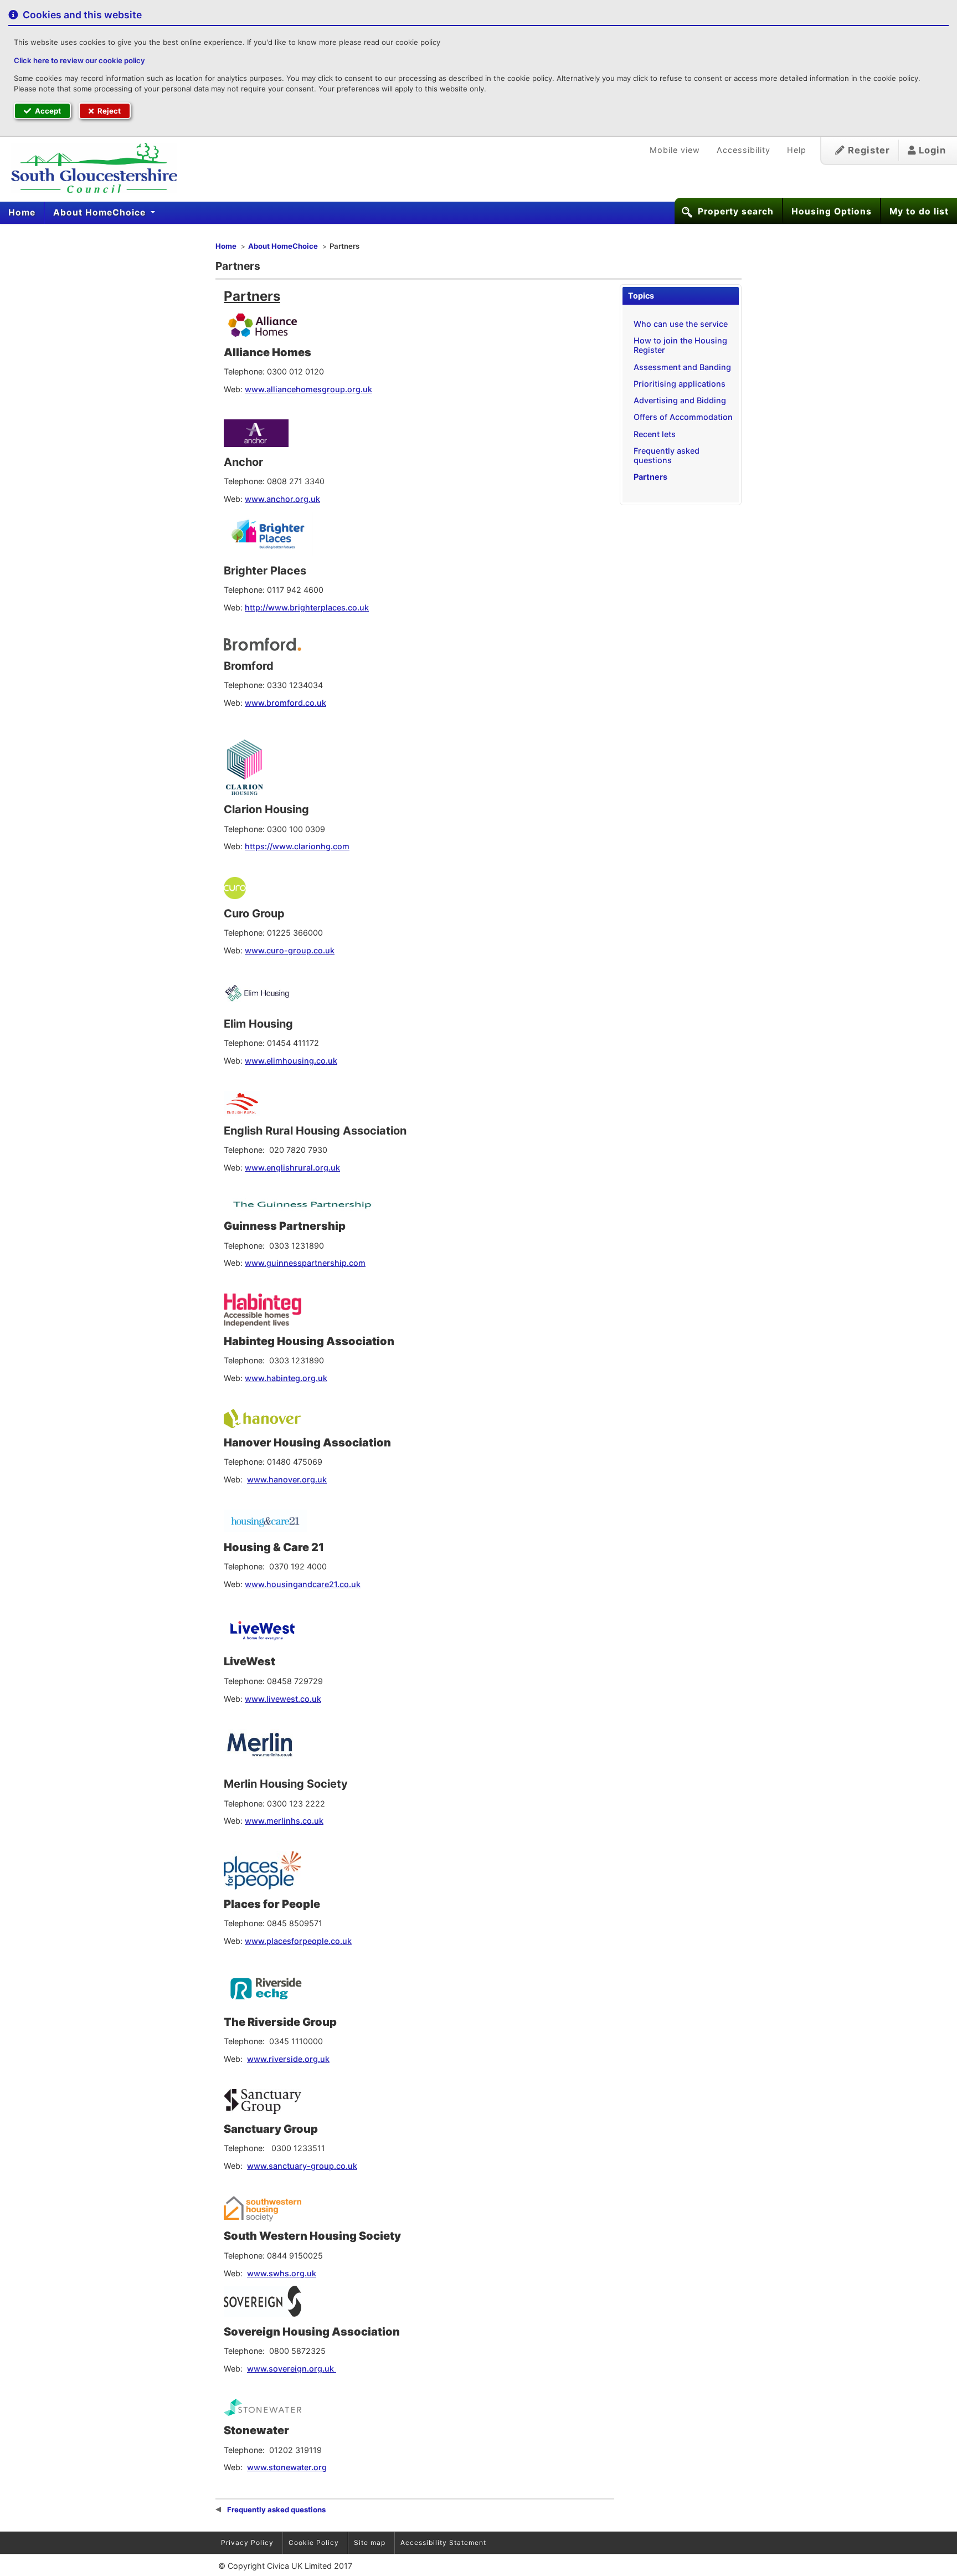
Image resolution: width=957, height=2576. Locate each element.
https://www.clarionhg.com (297, 846)
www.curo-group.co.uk (290, 950)
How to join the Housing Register (680, 345)
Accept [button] (47, 111)
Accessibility (744, 150)
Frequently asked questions (667, 455)
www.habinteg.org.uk (286, 1378)
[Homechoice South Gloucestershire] (89, 168)
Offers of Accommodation (683, 417)
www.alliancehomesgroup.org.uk (308, 389)
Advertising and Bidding (680, 400)
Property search (736, 211)
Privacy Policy (247, 2542)
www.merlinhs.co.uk (284, 1821)
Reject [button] (108, 111)
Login (931, 150)
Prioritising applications (680, 384)
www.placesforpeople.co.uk (298, 1941)
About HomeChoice (101, 212)
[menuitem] (22, 213)
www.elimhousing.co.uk (291, 1061)
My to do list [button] (919, 211)
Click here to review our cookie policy (79, 60)
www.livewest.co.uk (283, 1699)
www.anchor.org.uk (282, 499)
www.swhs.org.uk (282, 2273)
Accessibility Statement (443, 2542)
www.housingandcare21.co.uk (303, 1584)
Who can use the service (681, 324)
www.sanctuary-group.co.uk (302, 2166)
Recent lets (655, 434)
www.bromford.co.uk (285, 703)
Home (22, 212)
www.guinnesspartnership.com (305, 1263)
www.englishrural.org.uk (292, 1168)
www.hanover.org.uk (287, 1479)
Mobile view (675, 150)
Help (797, 150)
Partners (650, 477)
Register (868, 150)
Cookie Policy (314, 2542)
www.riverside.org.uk (288, 2059)
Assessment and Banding (682, 367)
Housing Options (832, 211)
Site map (370, 2542)
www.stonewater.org (287, 2467)
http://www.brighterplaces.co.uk (307, 607)
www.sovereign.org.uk (292, 2369)
